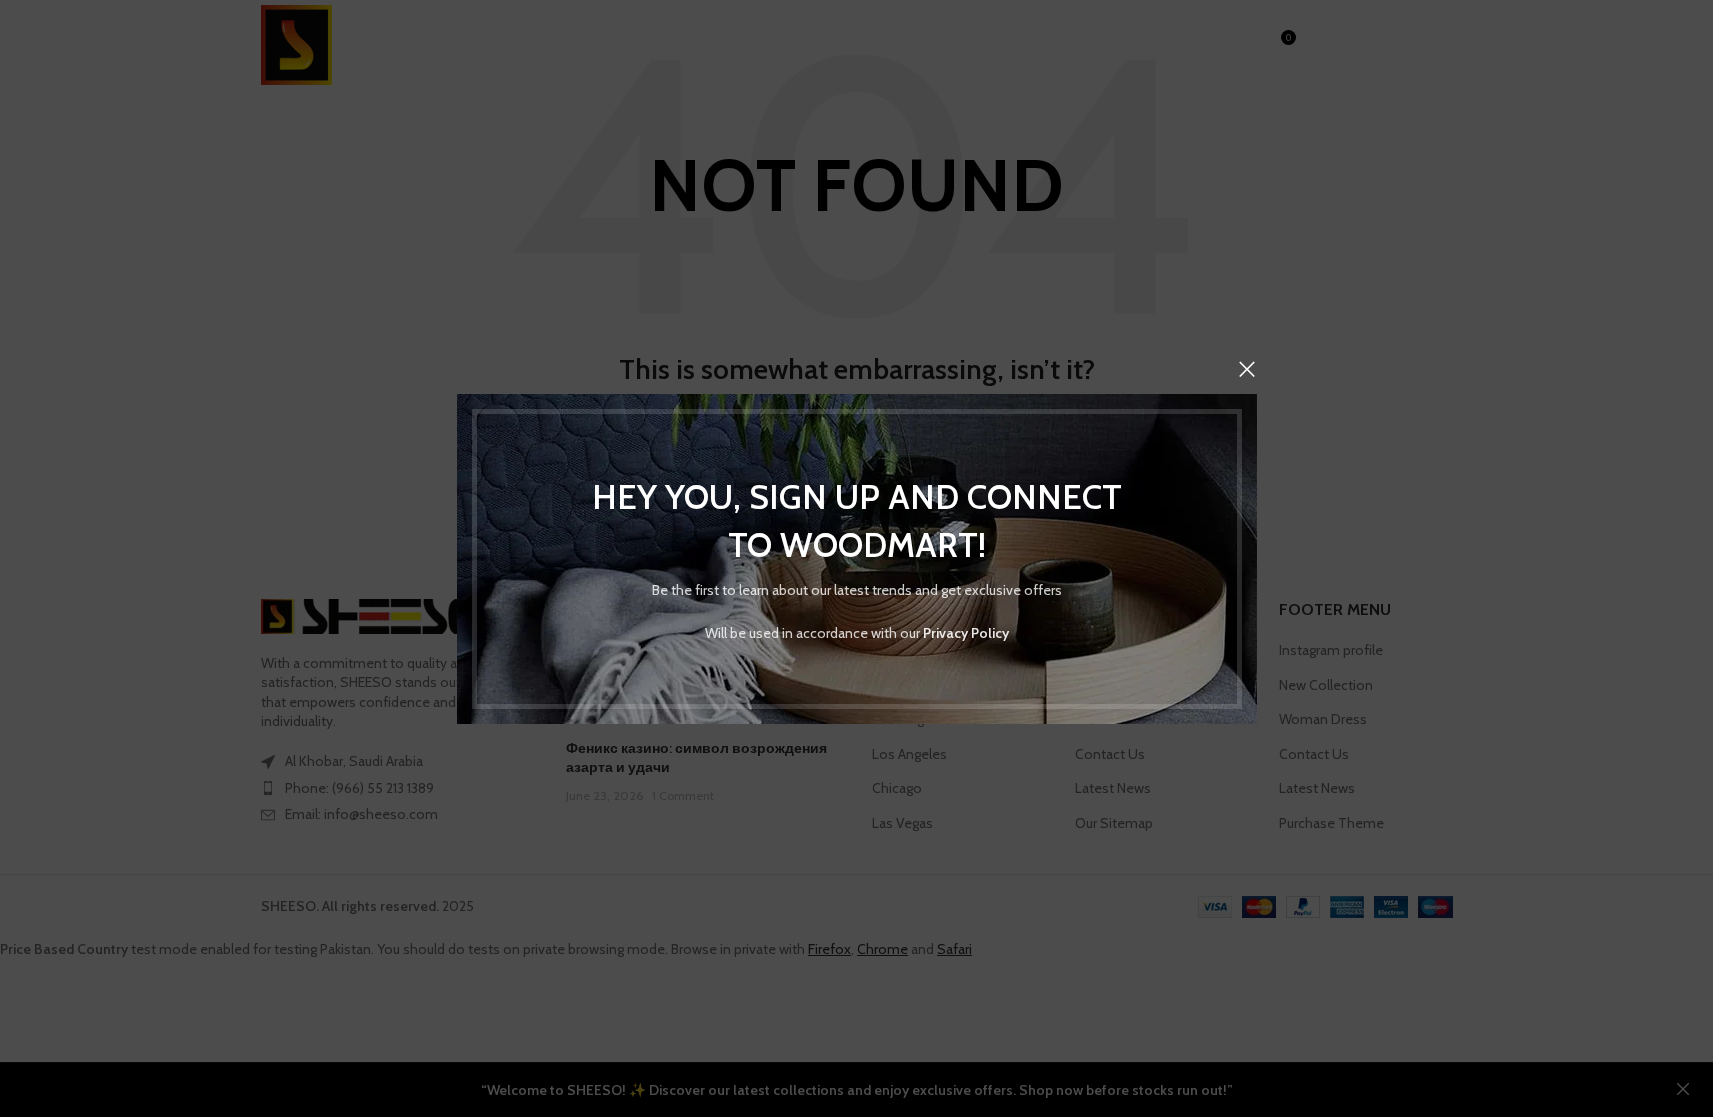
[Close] (1247, 369)
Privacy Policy (966, 632)
